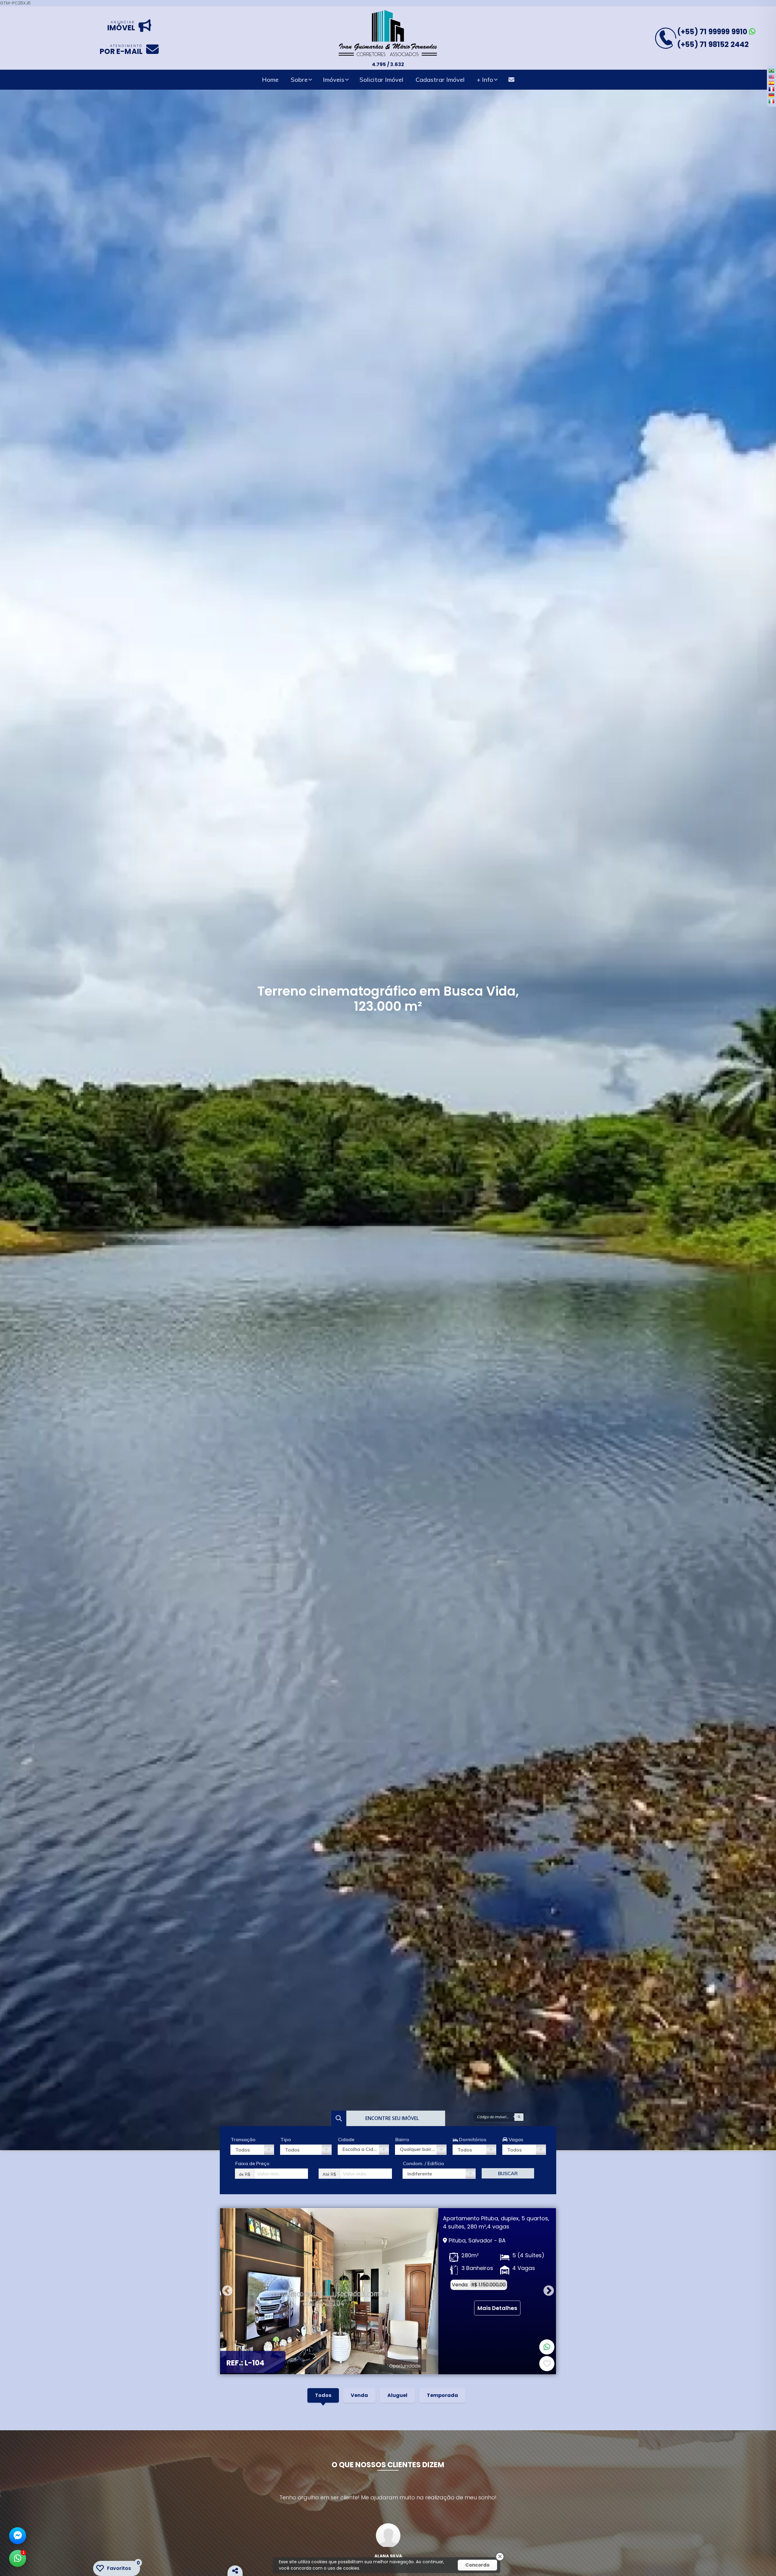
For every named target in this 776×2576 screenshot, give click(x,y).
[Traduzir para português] (771, 71)
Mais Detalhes (497, 2310)
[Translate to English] (771, 77)
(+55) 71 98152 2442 (713, 44)
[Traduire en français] (771, 89)
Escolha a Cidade (362, 2149)
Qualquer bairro (418, 2149)
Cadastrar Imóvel (440, 80)
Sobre (299, 80)
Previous (227, 2291)
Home (270, 80)
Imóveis (334, 80)
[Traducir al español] (771, 83)
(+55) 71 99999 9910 (713, 32)
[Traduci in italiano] (771, 101)
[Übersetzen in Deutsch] (771, 95)
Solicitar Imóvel (381, 80)
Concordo (477, 2565)
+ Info (485, 80)
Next (549, 2291)
